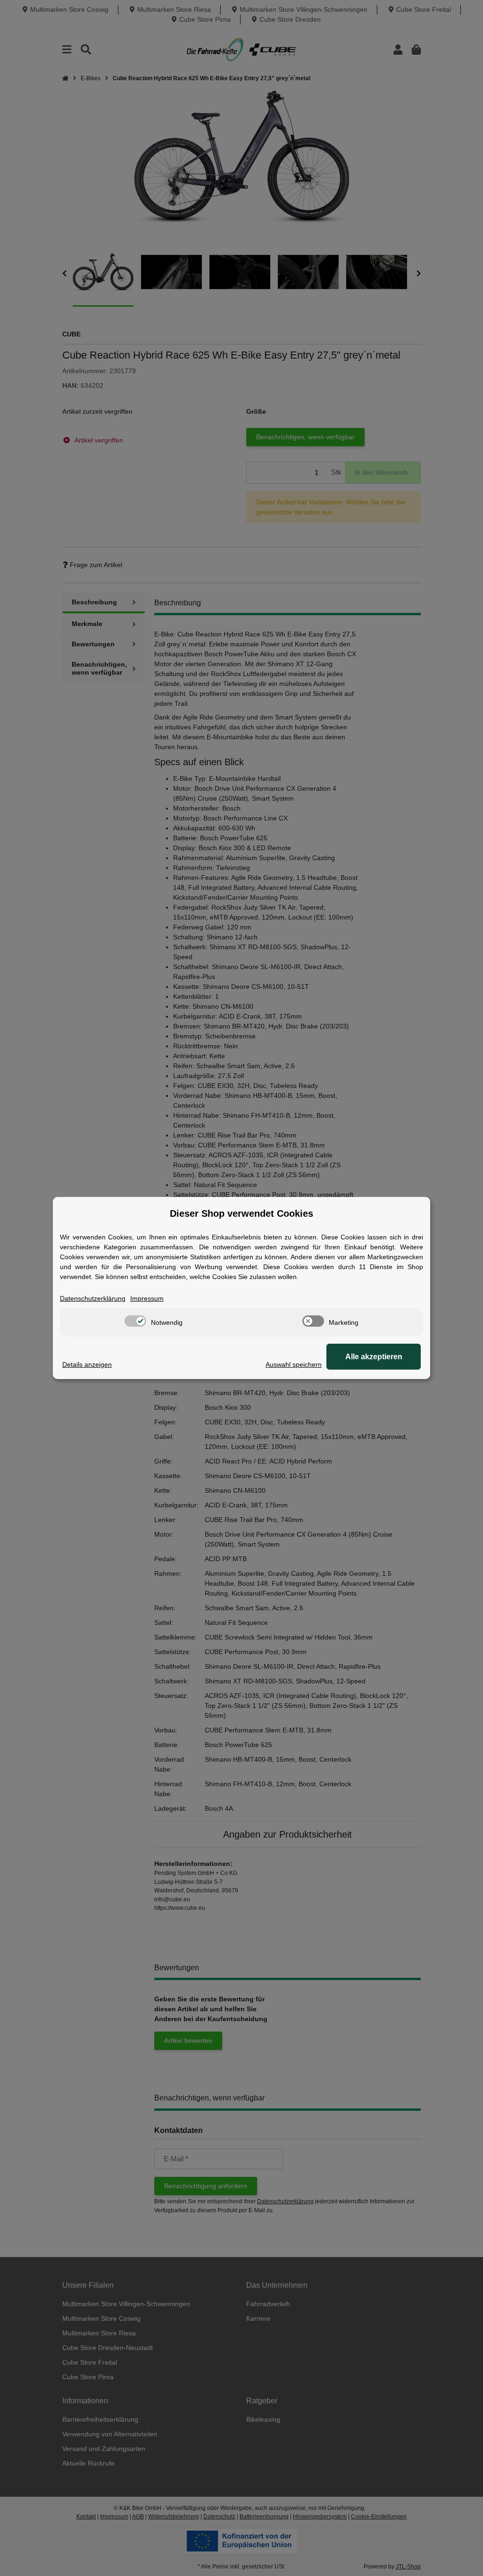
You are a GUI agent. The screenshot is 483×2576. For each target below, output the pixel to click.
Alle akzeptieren (374, 1357)
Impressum (147, 1298)
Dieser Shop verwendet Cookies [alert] (241, 1213)
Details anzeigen (87, 1364)
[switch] (135, 1321)
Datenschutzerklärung (93, 1298)
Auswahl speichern (294, 1364)
